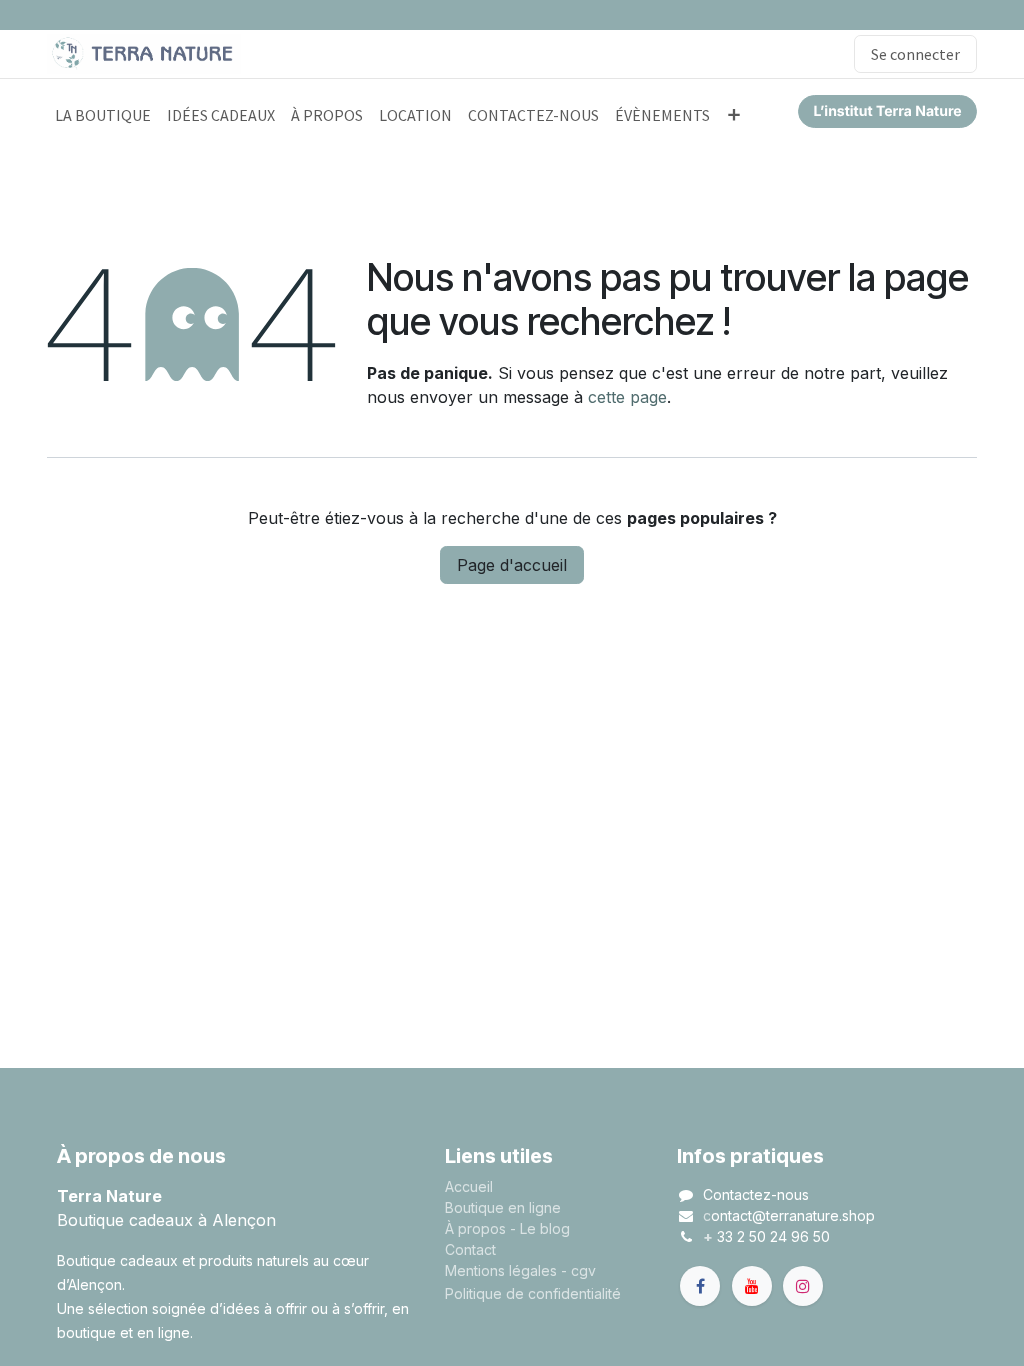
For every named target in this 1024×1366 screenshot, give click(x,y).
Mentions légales (501, 1270)
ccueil (473, 1186)
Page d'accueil (512, 565)
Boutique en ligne (503, 1207)
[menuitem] (103, 115)
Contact (470, 1249)
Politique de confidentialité (533, 1293)
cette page (627, 397)
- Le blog (540, 1228)
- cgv (578, 1270)
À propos (475, 1228)
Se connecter (915, 54)
